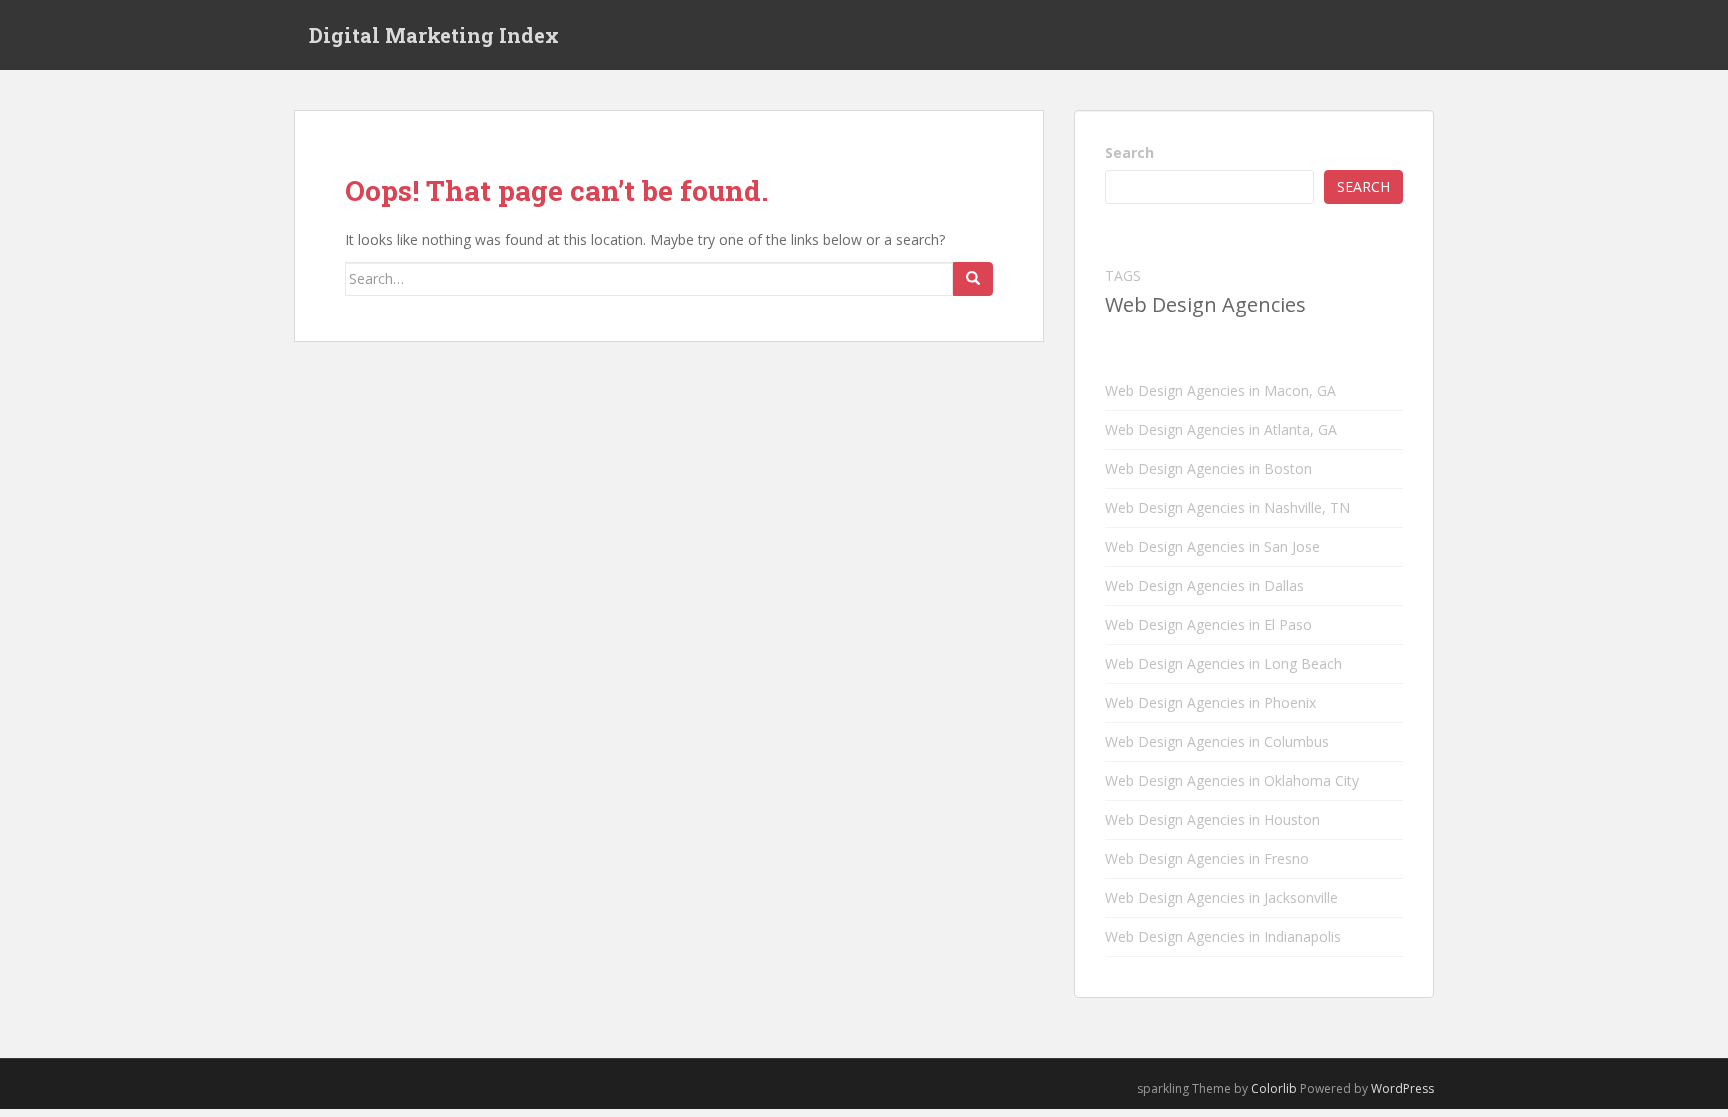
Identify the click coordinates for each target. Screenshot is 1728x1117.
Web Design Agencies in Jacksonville (1221, 897)
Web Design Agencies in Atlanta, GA (1221, 429)
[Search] (973, 279)
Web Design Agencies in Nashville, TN (1227, 507)
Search (1129, 152)
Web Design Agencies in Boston (1208, 468)
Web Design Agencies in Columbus (1217, 741)
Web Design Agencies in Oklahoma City (1232, 780)
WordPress (1402, 1088)
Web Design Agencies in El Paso (1208, 624)
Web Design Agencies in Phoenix (1210, 702)
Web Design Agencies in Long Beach (1223, 663)
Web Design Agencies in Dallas (1204, 585)
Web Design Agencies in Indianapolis (1223, 936)
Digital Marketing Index (434, 35)
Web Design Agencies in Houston (1212, 819)
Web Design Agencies (1205, 304)
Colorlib (1274, 1088)
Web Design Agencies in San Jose (1212, 546)
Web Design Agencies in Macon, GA (1220, 390)
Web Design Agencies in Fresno (1207, 858)
